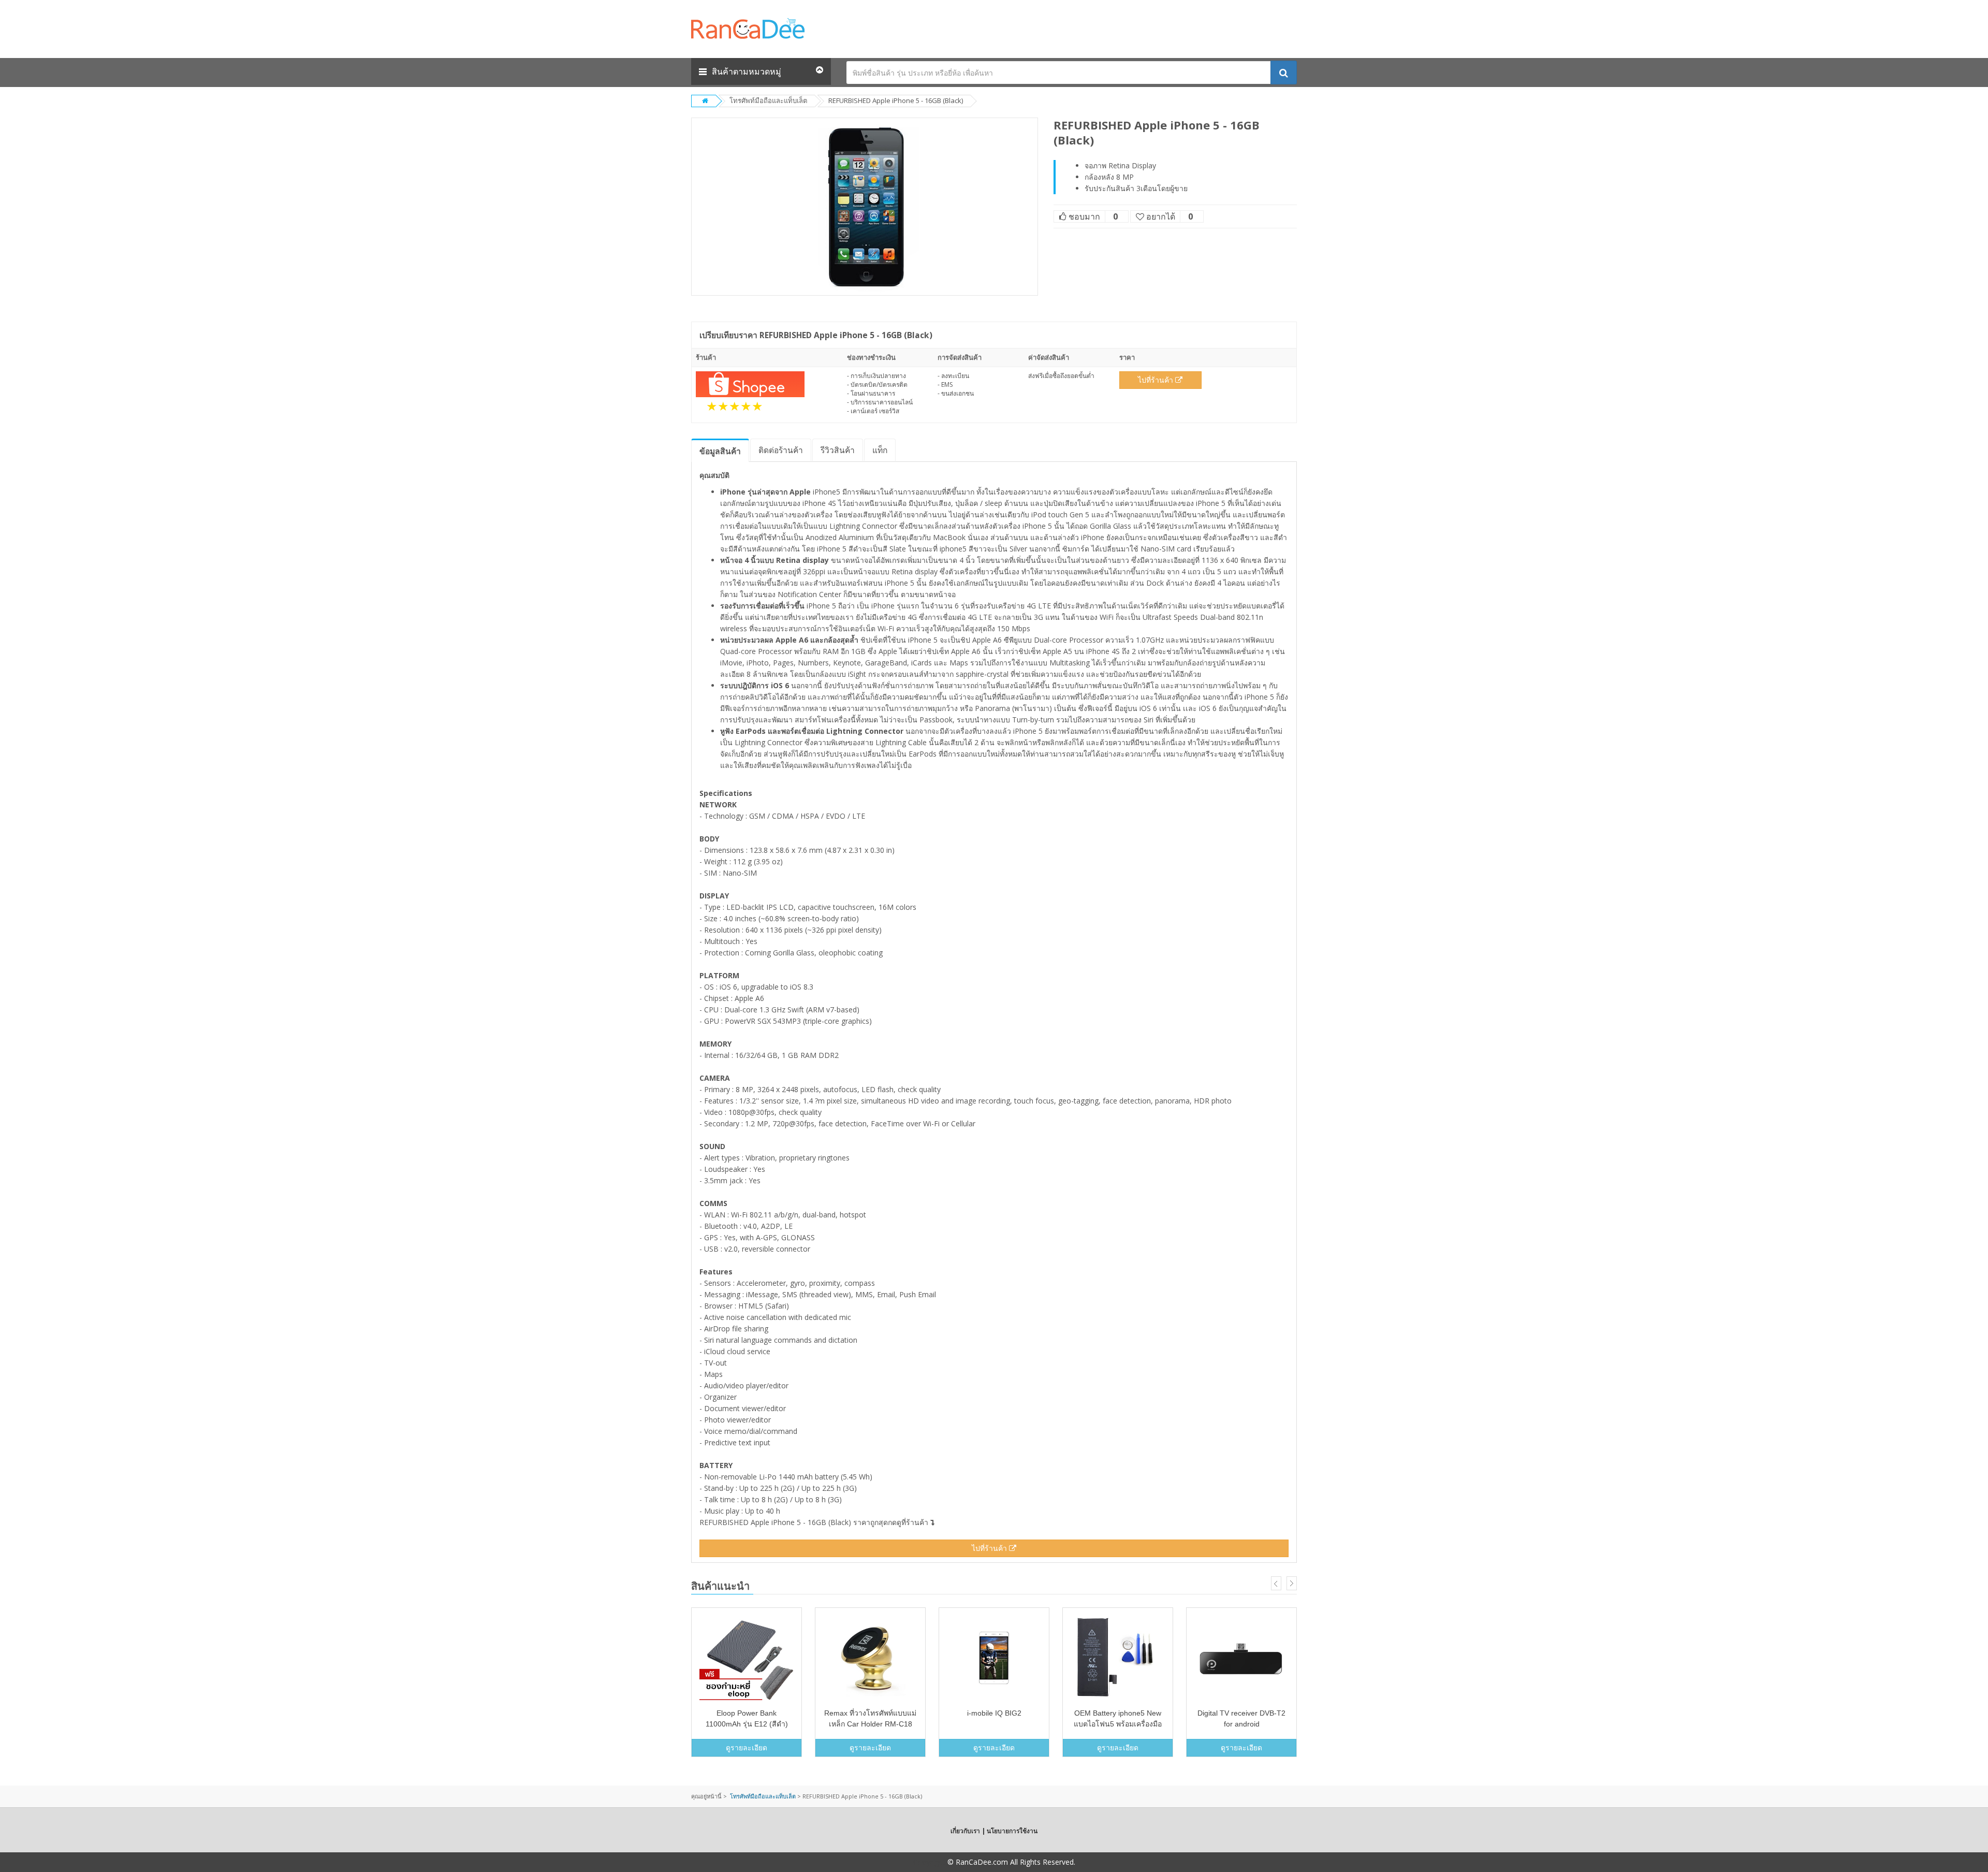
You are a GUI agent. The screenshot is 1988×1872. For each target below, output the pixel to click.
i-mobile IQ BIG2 (994, 1713)
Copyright (929, 1862)
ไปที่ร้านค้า (1157, 380)
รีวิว (838, 450)
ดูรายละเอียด (747, 1747)
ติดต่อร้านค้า (781, 450)
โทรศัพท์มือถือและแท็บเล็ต (768, 100)
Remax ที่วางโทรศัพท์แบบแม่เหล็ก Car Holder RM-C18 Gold (870, 1724)
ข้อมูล (720, 451)
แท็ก (880, 450)
